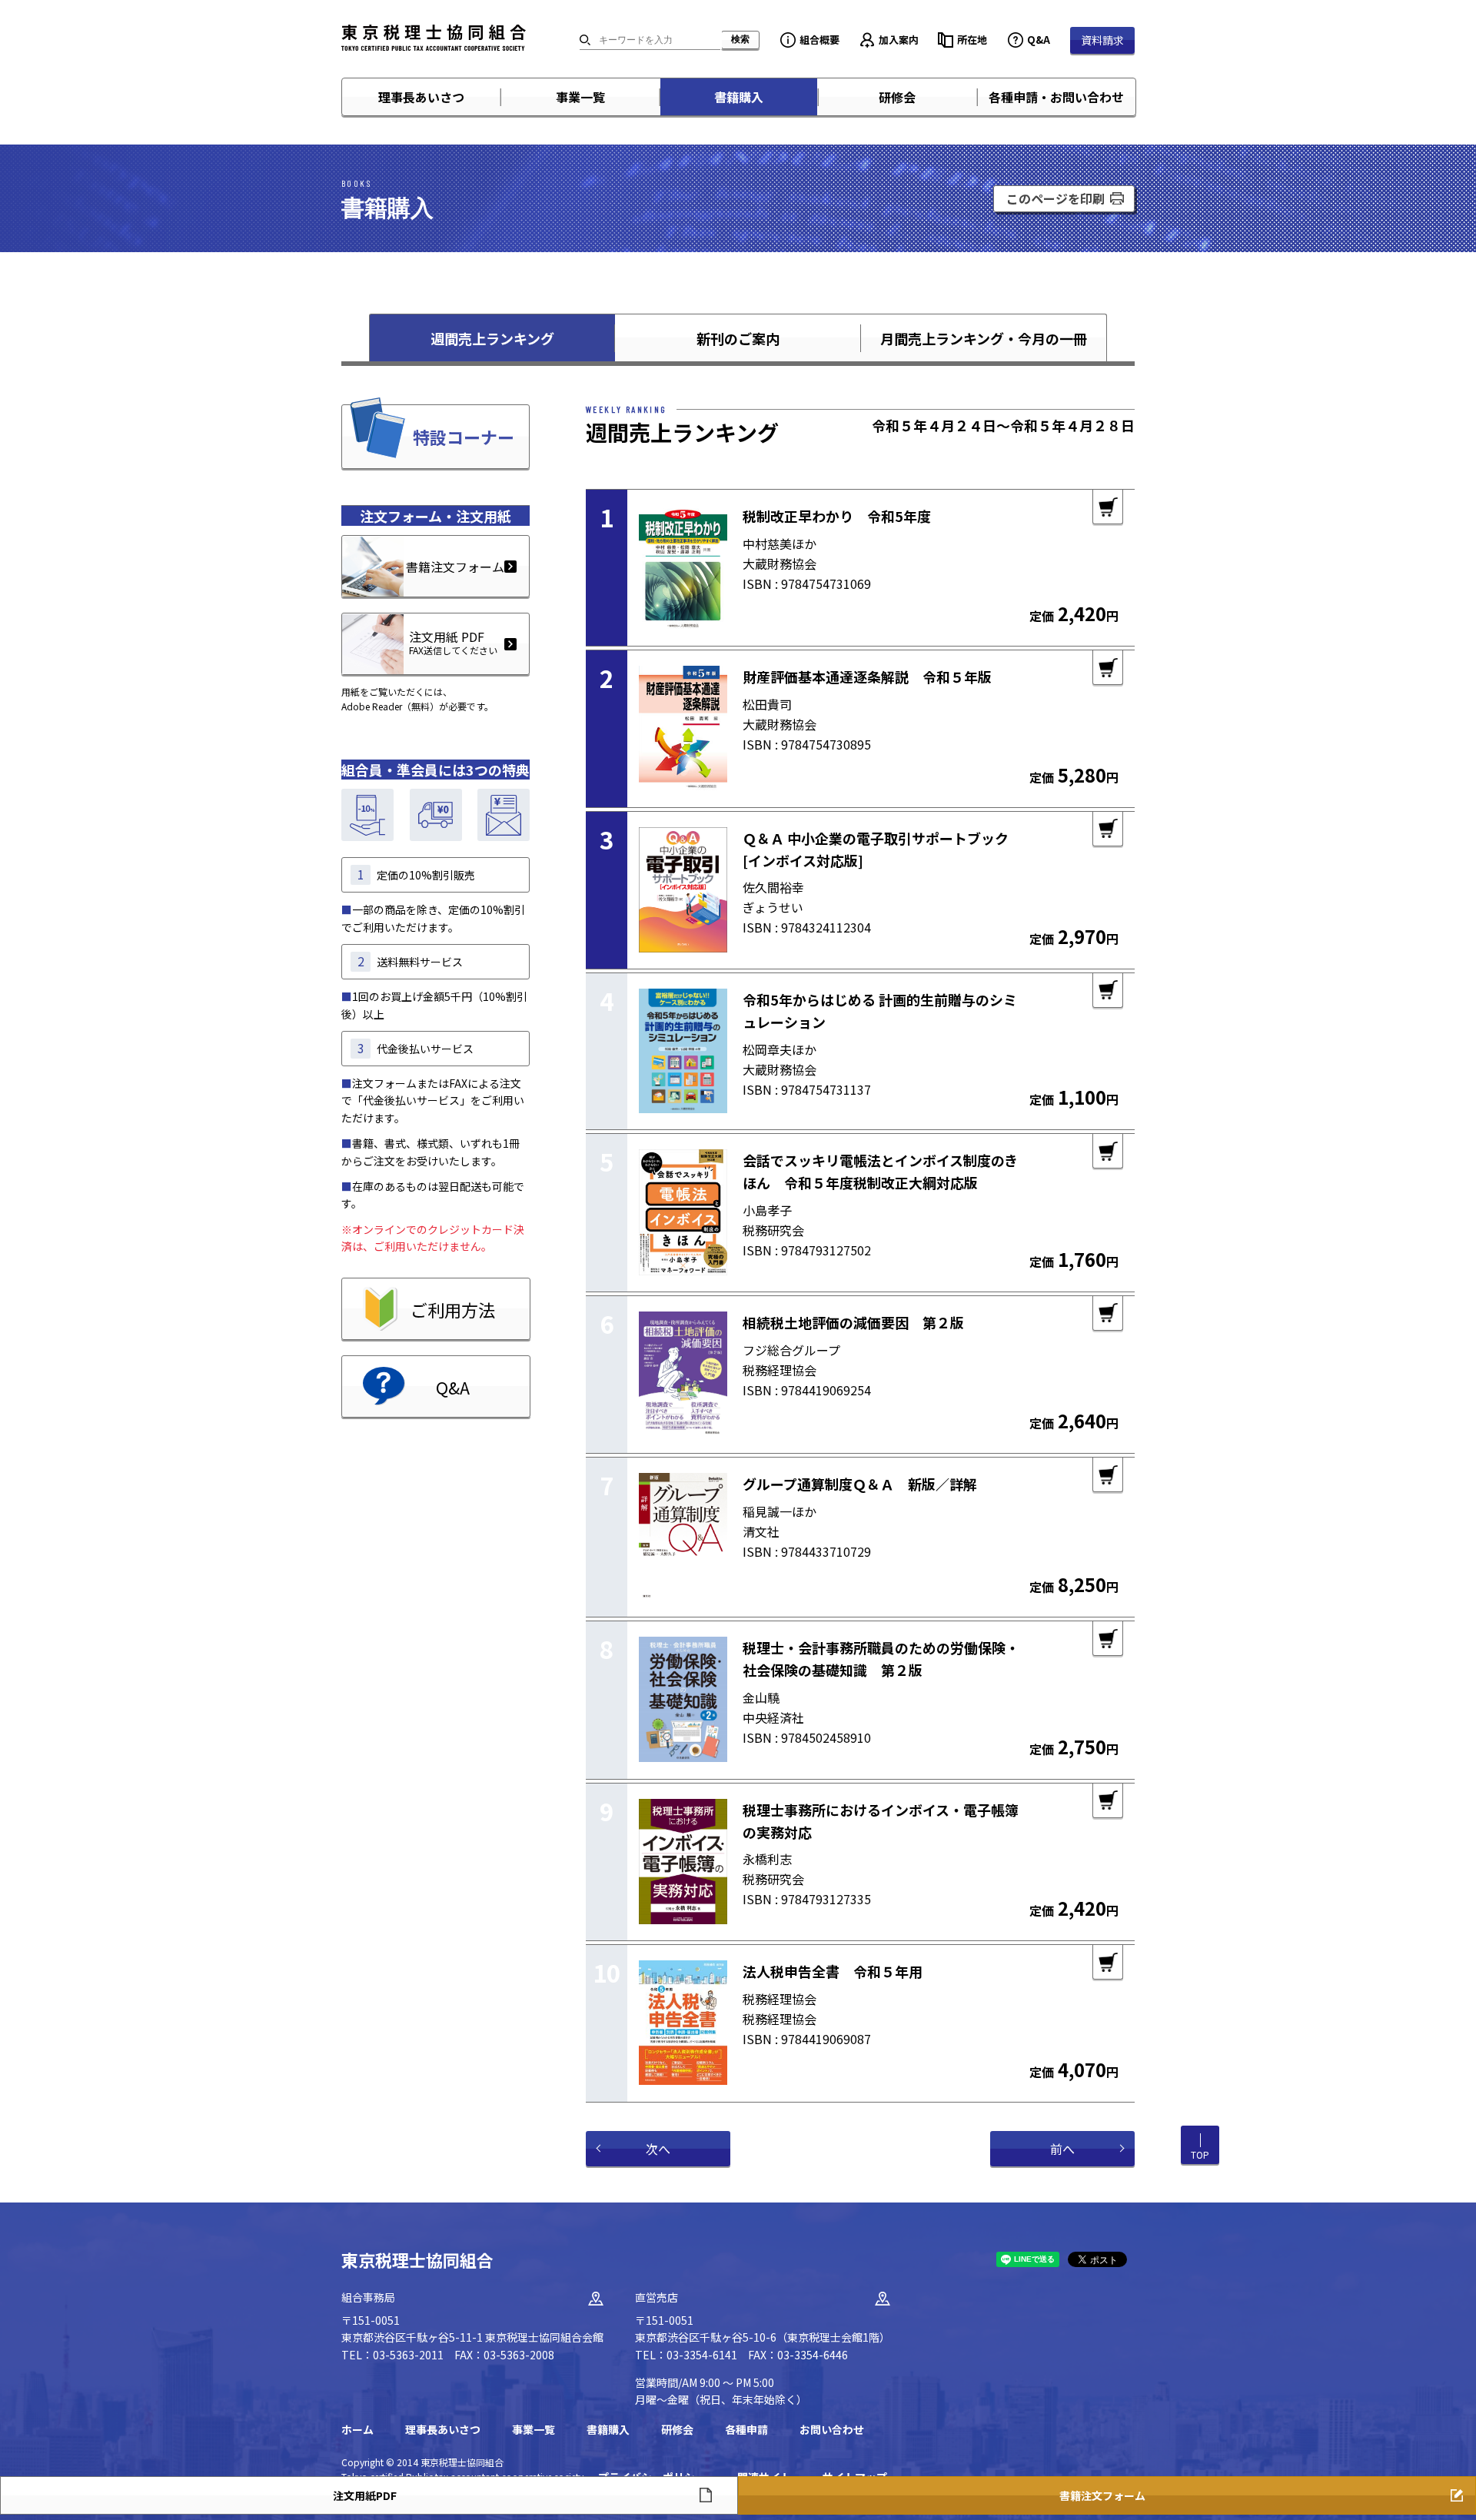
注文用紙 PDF (453, 642)
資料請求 (1102, 40)
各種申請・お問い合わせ (1056, 97)
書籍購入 (739, 97)
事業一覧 (580, 97)
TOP (1200, 2154)
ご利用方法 (453, 1309)
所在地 (972, 40)
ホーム (357, 2429)
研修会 (897, 97)
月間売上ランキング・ (984, 338)
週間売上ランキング (492, 338)
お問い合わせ (832, 2429)
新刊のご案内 (738, 338)
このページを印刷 (1055, 198)
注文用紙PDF (365, 2495)
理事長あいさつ (421, 97)
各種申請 (746, 2429)
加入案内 (899, 40)
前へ (1062, 2149)
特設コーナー (464, 437)
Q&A (1039, 40)
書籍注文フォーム (455, 567)
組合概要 (819, 40)
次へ (658, 2149)
